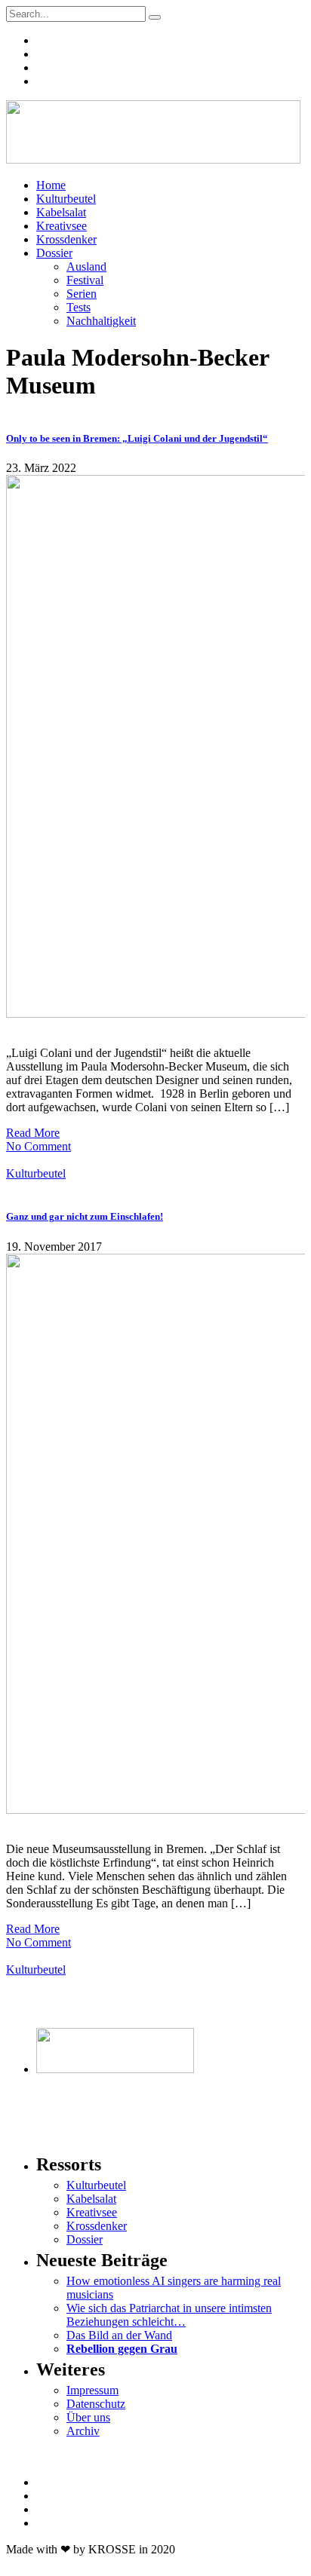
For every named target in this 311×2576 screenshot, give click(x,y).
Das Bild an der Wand (119, 2335)
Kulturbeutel (66, 199)
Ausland (86, 266)
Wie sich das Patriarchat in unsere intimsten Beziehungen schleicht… (169, 2315)
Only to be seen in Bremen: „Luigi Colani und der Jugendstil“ (137, 438)
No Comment (38, 1146)
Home (51, 185)
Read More (33, 1133)
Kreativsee (62, 226)
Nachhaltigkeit (101, 321)
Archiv (83, 2431)
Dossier (54, 253)
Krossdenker (66, 239)
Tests (79, 307)
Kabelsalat (61, 212)
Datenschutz (96, 2404)
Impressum (92, 2390)
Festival (85, 280)
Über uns (88, 2417)
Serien (82, 294)
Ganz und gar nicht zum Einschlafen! (85, 1216)
